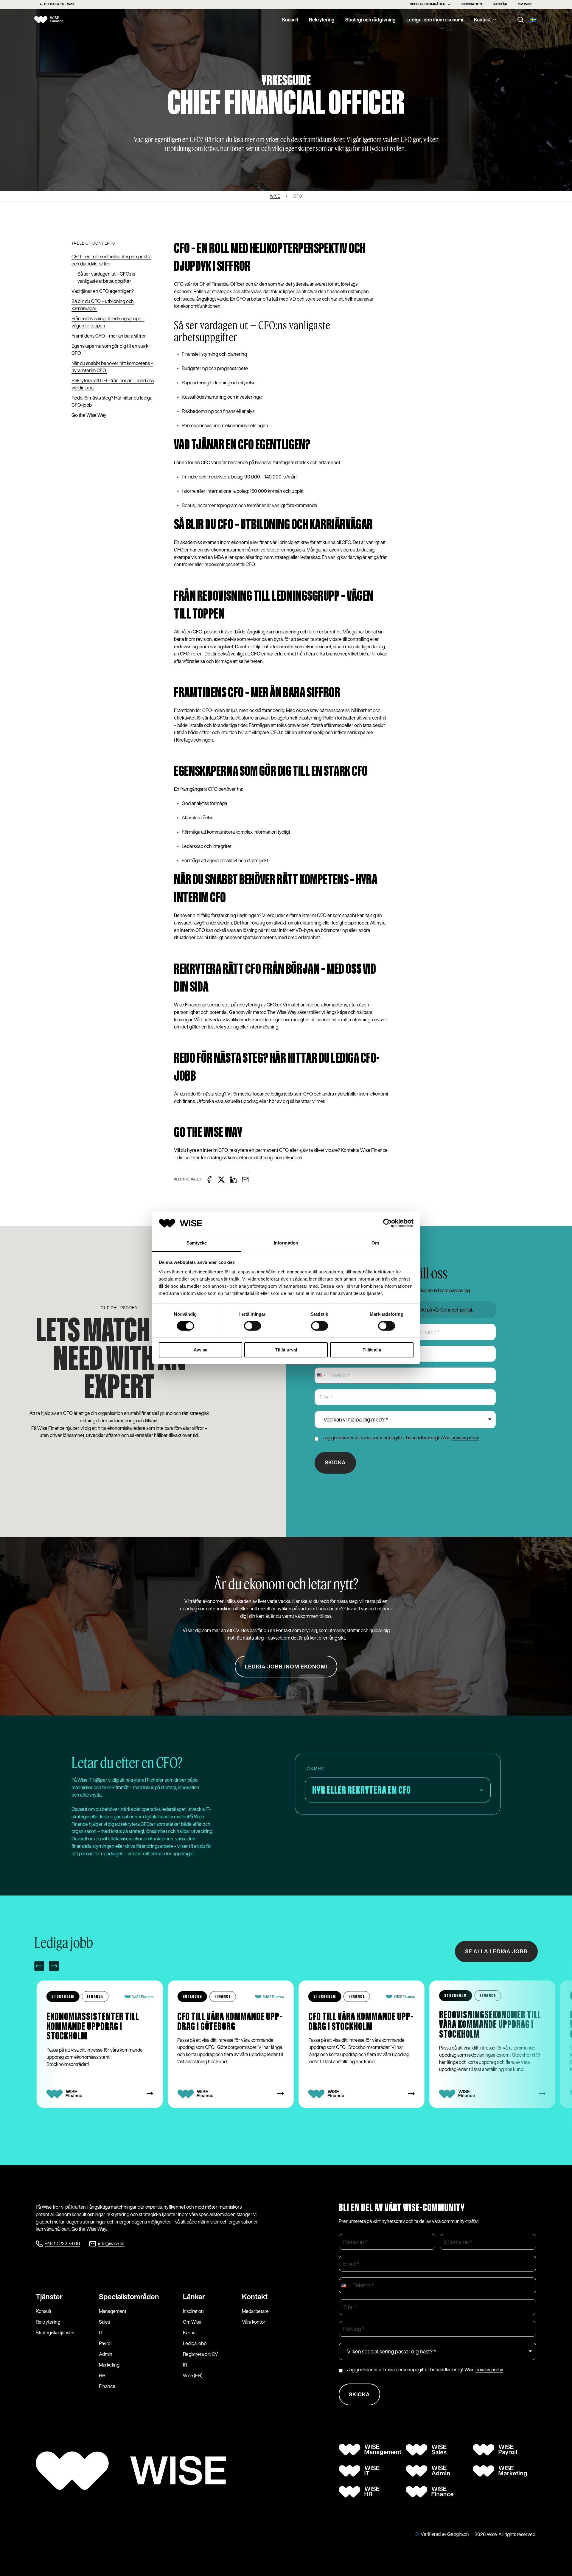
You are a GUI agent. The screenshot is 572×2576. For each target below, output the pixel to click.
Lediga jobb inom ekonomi (435, 20)
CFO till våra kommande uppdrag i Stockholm (230, 2022)
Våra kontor (254, 2322)
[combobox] (321, 1375)
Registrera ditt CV (200, 2354)
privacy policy (465, 1438)
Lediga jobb (195, 2343)
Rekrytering (322, 20)
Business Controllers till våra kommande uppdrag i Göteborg (488, 2025)
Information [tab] (286, 1243)
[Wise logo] (54, 20)
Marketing (109, 2365)
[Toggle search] (520, 20)
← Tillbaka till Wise (57, 4)
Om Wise (525, 4)
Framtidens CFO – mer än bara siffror (109, 336)
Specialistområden (428, 4)
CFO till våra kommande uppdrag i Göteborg (99, 2022)
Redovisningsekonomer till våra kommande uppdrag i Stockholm (359, 2025)
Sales (104, 2322)
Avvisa (200, 1350)
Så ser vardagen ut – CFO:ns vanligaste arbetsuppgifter (106, 277)
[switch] (252, 1326)
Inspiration (472, 4)
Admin (106, 2354)
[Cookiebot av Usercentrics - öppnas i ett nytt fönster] (387, 1223)
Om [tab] (375, 1243)
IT (101, 2333)
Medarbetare (255, 2311)
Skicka (335, 1462)
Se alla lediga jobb (496, 1952)
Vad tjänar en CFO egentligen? (103, 291)
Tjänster (49, 2297)
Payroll (106, 2343)
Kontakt (482, 20)
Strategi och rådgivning (370, 20)
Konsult (290, 20)
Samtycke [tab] (197, 1243)
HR (102, 2375)
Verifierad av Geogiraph (445, 2534)
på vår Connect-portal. (450, 1310)
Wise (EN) (193, 2375)
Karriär (500, 4)
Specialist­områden (129, 2297)
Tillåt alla (372, 1350)
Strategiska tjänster (55, 2333)
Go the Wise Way (89, 415)
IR (185, 2365)
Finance (107, 2386)
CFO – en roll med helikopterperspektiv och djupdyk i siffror (111, 260)
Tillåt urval (286, 1350)
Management (113, 2311)
